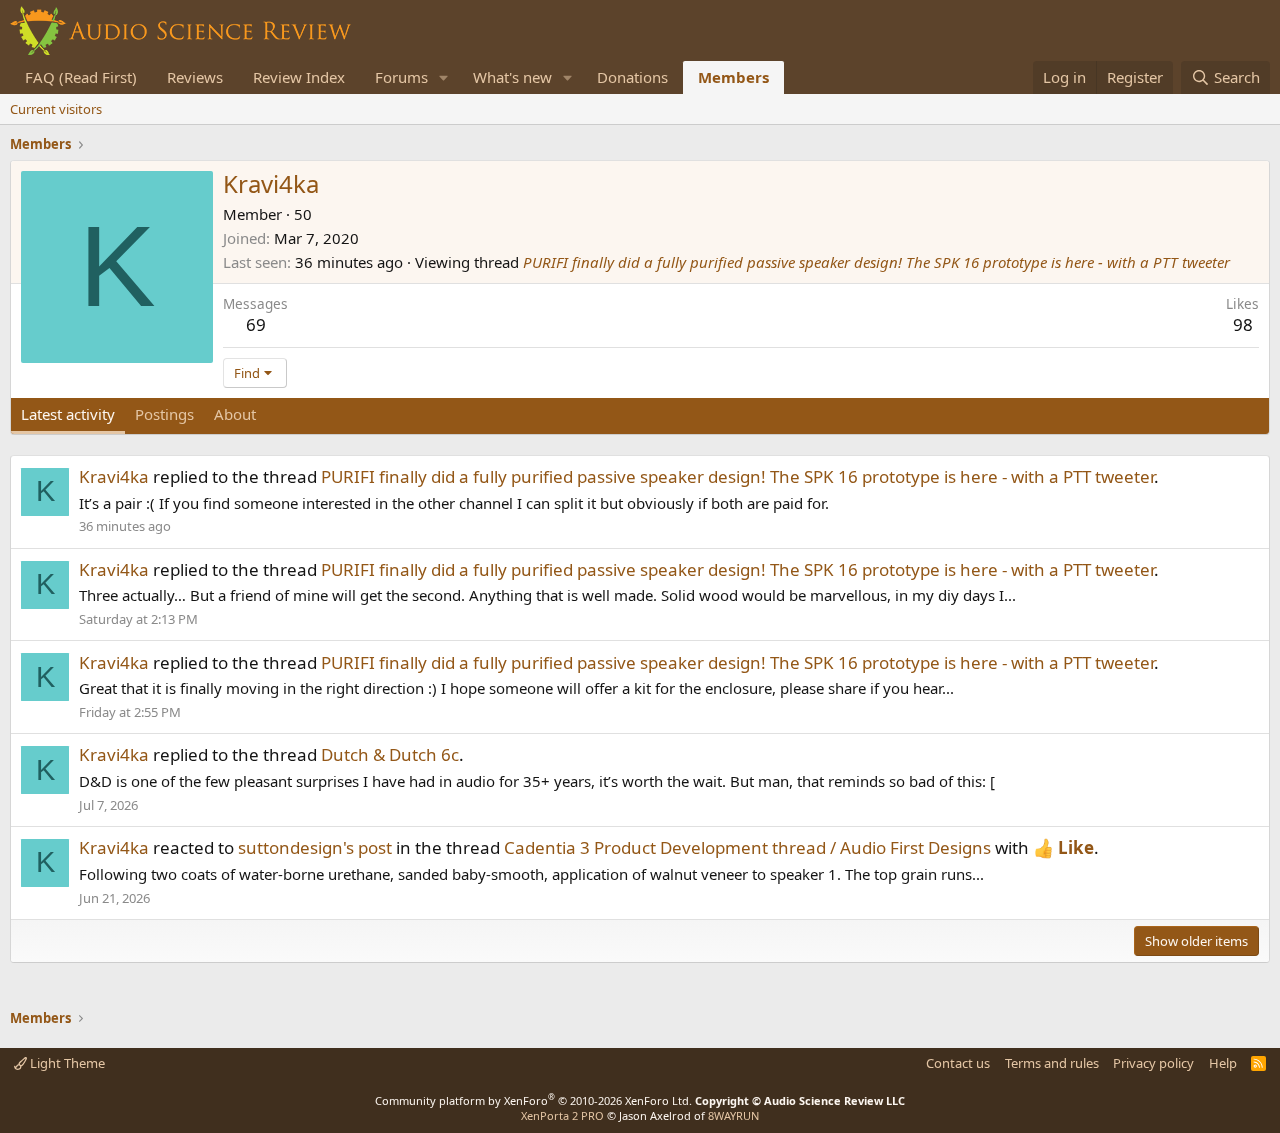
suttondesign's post (315, 847)
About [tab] (235, 414)
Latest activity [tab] (68, 414)
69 (256, 324)
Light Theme (66, 1063)
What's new (512, 77)
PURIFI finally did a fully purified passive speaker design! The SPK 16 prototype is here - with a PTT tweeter (876, 262)
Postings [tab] (164, 414)
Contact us (958, 1063)
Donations (632, 77)
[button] (444, 77)
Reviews (195, 77)
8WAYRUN (733, 1115)
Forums (401, 77)
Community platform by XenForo (533, 1100)
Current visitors (56, 109)
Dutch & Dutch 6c (390, 754)
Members (733, 77)
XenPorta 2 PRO (562, 1115)
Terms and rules (1052, 1063)
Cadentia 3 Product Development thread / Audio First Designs (747, 847)
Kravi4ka (114, 476)
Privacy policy (1153, 1063)
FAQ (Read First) (81, 77)
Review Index (299, 77)
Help (1223, 1063)
